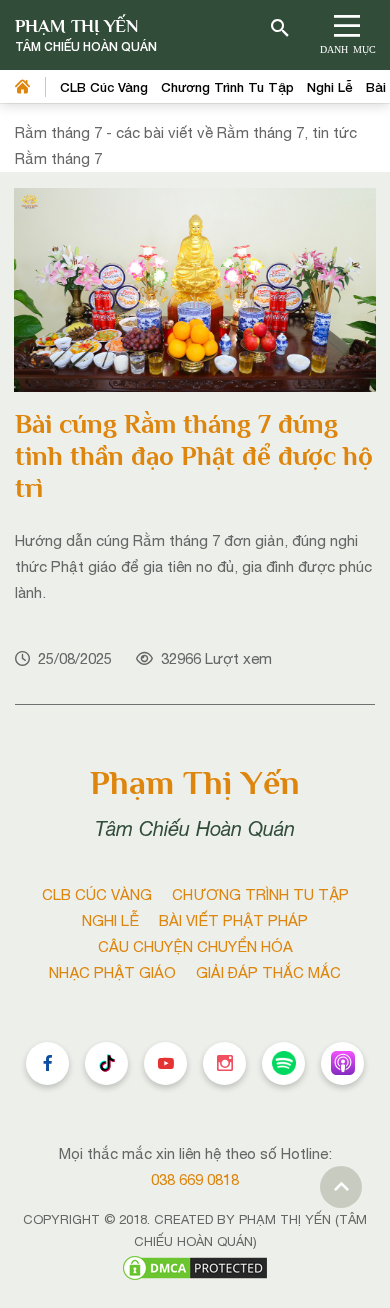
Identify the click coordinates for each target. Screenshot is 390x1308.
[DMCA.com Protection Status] (195, 1266)
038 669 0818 (195, 1179)
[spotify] (283, 1063)
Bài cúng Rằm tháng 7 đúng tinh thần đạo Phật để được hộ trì (194, 456)
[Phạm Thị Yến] (86, 35)
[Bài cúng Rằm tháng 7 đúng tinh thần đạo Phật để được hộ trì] (195, 288)
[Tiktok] (106, 1063)
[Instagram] (224, 1063)
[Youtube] (165, 1063)
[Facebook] (47, 1063)
